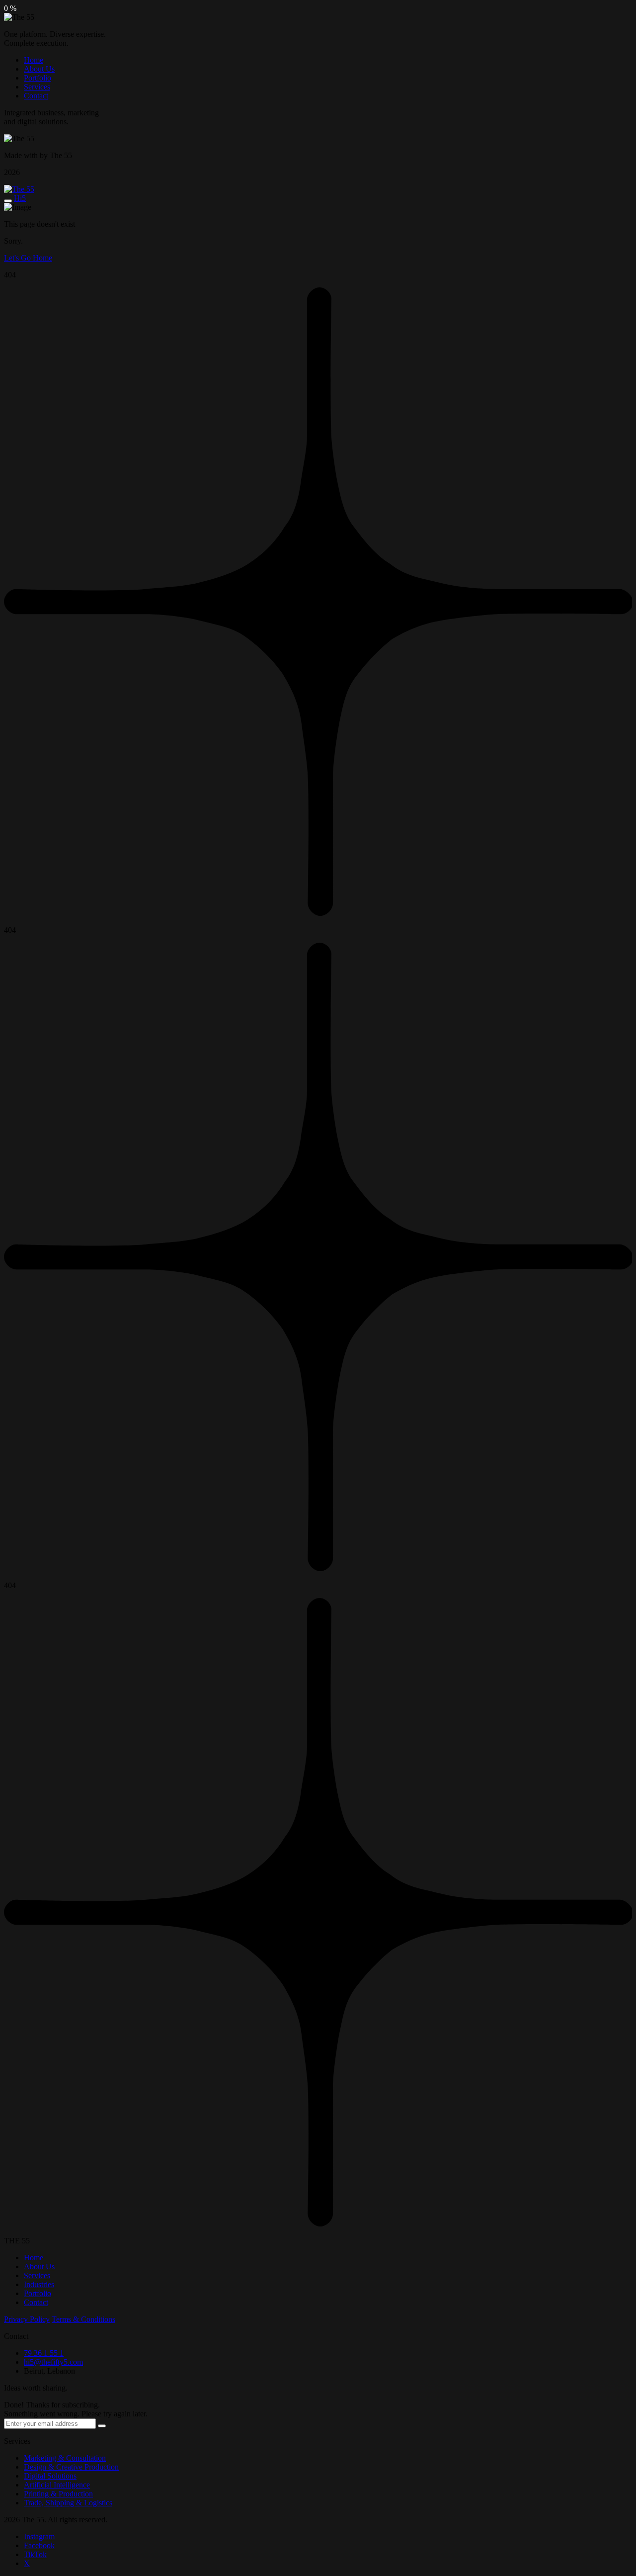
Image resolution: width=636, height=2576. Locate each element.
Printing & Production (58, 2494)
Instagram (39, 2536)
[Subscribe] (102, 2426)
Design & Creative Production (71, 2467)
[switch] (8, 201)
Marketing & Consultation (65, 2458)
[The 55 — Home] (19, 189)
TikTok (35, 2554)
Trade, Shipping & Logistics (68, 2503)
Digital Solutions (50, 2476)
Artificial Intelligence (57, 2485)
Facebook (39, 2545)
